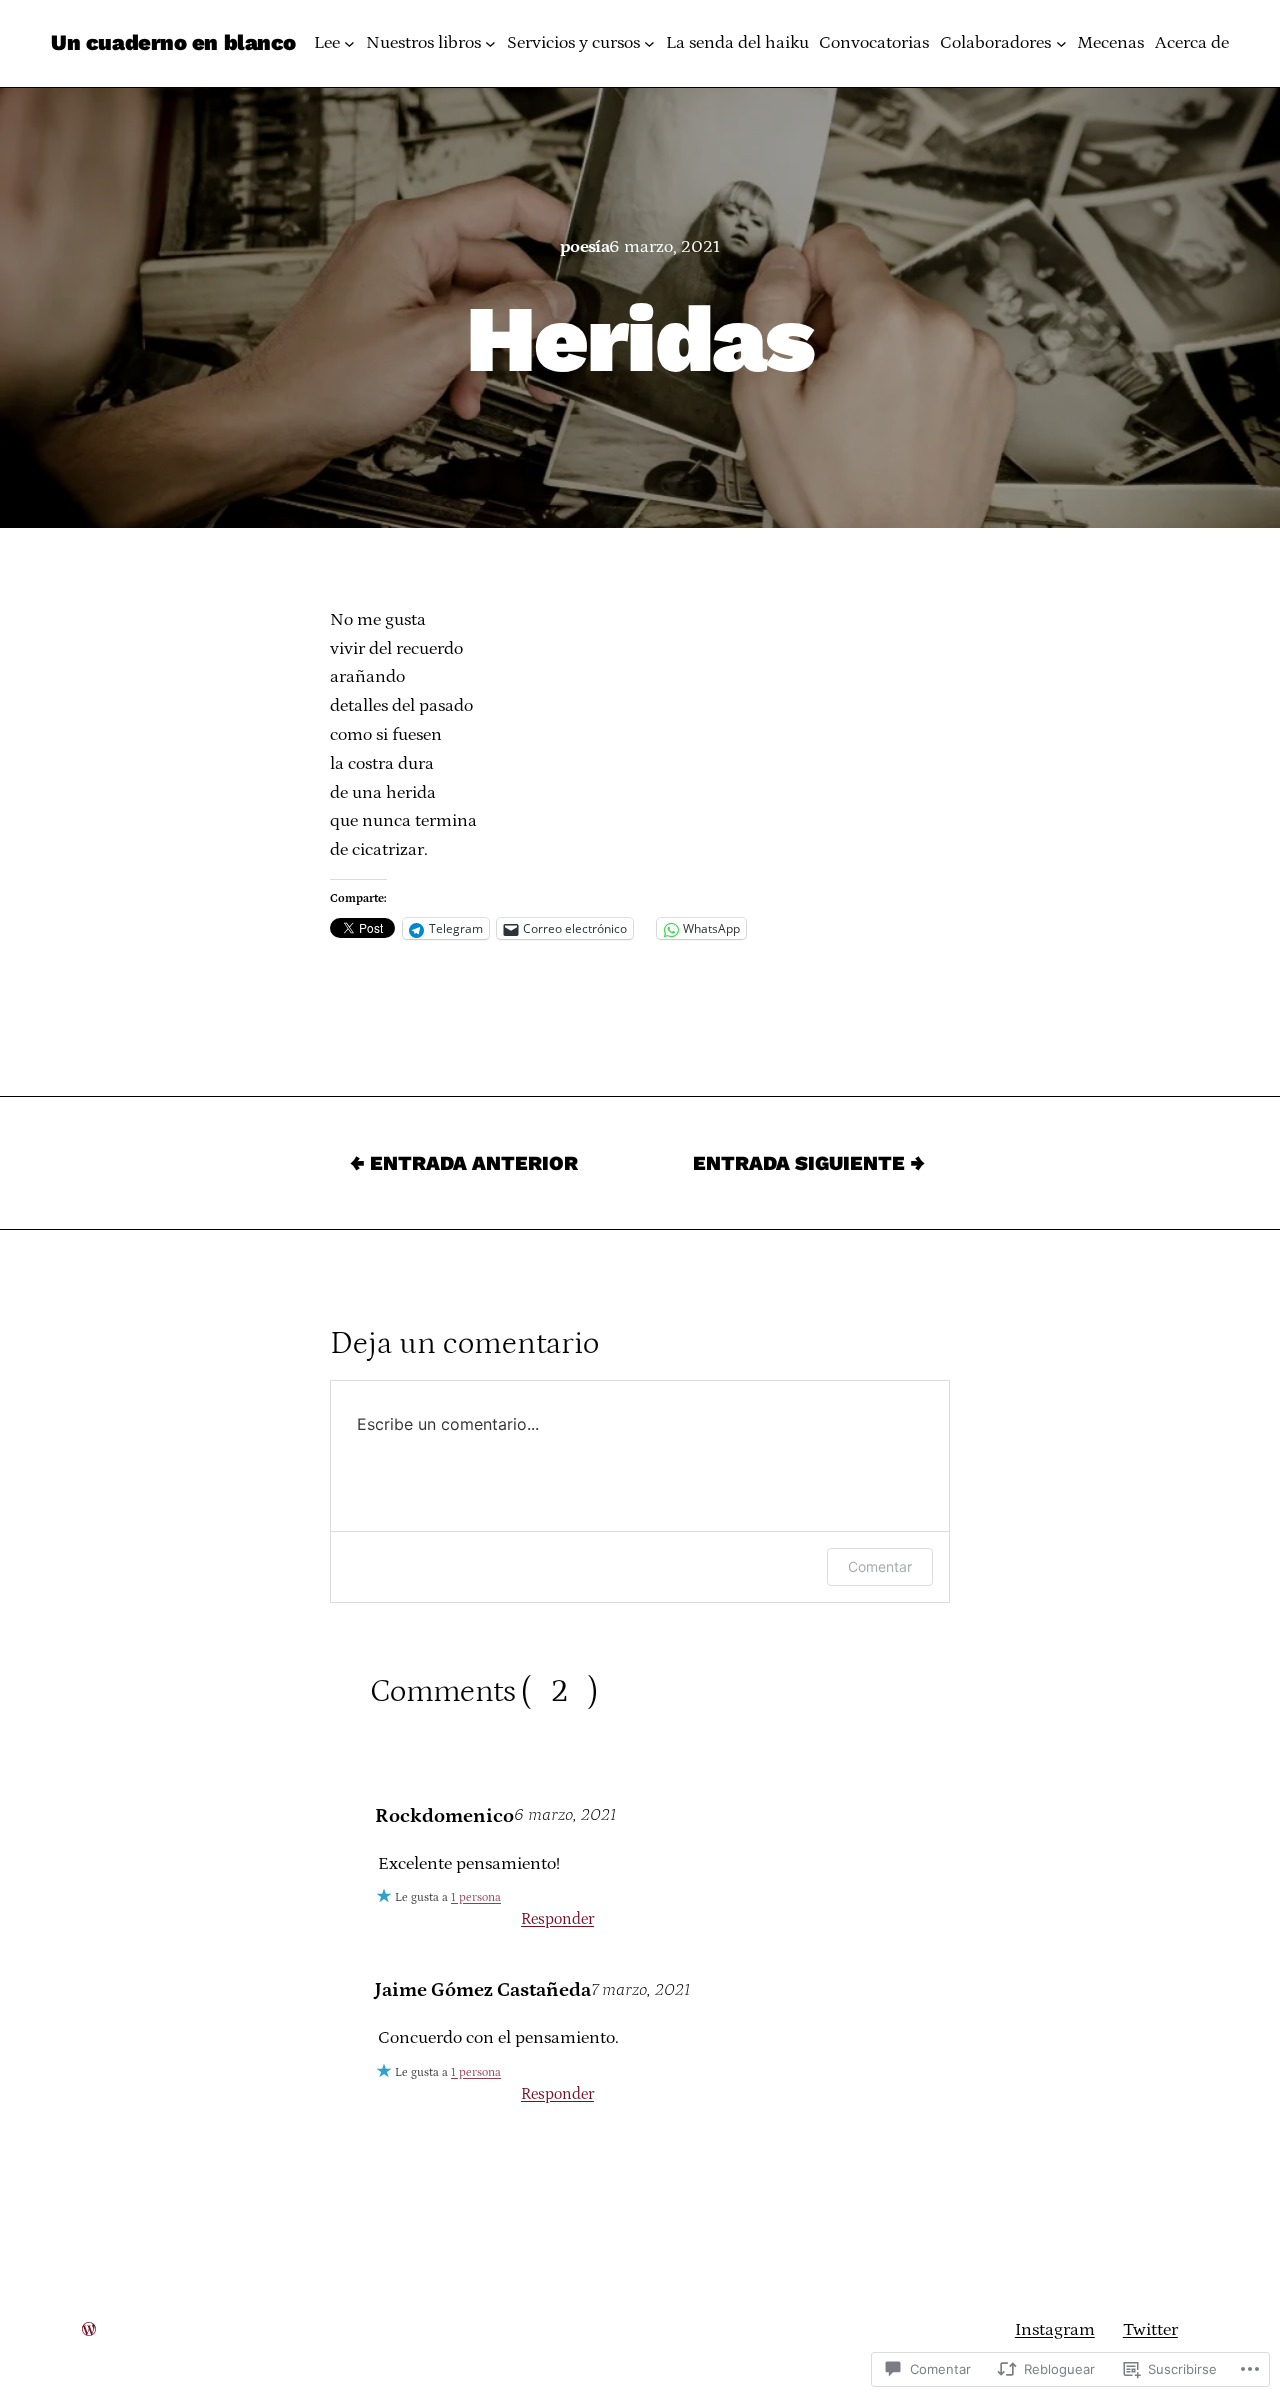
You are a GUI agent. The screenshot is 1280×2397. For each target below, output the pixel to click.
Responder (557, 1919)
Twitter (1150, 2330)
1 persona (476, 1897)
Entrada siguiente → (809, 1163)
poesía (585, 247)
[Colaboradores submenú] (1061, 43)
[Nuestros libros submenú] (490, 43)
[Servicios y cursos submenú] (649, 43)
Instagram (1055, 2330)
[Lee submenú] (349, 43)
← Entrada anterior (464, 1163)
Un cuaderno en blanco (173, 42)
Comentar (880, 1566)
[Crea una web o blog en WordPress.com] (89, 2330)
